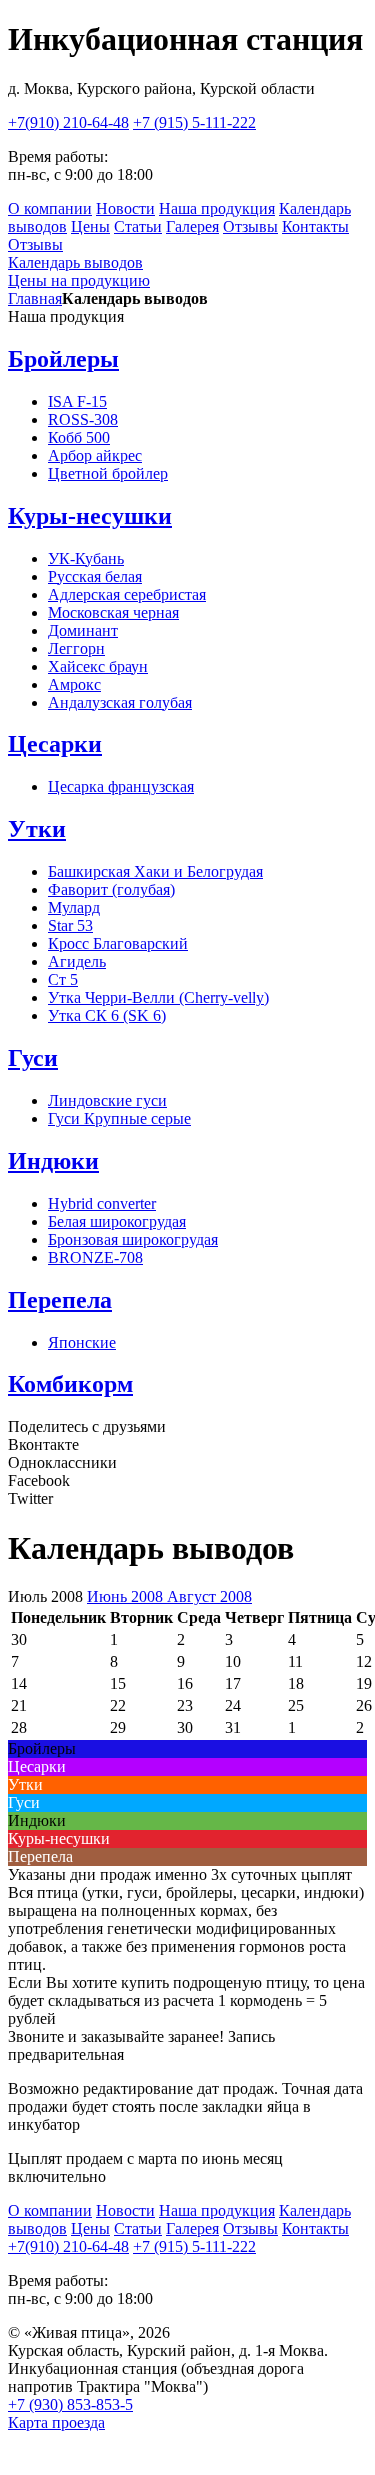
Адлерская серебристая (127, 594)
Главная (35, 298)
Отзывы (250, 226)
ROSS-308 (83, 419)
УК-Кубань (86, 558)
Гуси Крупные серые (119, 1118)
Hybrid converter (102, 1203)
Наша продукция (217, 208)
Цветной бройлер (108, 473)
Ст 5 (63, 979)
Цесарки (55, 744)
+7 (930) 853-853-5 (70, 2404)
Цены (90, 226)
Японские (82, 1342)
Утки (37, 829)
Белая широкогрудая (117, 1221)
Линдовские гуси (107, 1100)
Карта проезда (56, 2422)
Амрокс (74, 684)
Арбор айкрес (95, 455)
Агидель (77, 961)
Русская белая (95, 576)
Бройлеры (63, 359)
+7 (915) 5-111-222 (194, 122)
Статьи (138, 226)
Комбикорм (70, 1384)
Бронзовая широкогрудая (133, 1239)
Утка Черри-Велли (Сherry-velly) (158, 997)
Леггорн (76, 648)
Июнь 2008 (127, 1596)
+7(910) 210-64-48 (68, 122)
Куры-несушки (90, 516)
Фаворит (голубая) (111, 889)
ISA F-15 (77, 401)
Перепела (60, 1300)
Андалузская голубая (120, 702)
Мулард (74, 907)
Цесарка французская (121, 786)
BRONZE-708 (95, 1257)
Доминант (83, 630)
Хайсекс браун (98, 666)
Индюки (53, 1161)
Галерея (192, 226)
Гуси (33, 1058)
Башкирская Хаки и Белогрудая (155, 871)
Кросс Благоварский (118, 943)
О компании (50, 208)
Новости (125, 208)
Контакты (315, 226)
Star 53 (70, 925)
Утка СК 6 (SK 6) (107, 1015)
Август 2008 (209, 1596)
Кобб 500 (79, 437)
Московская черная (113, 612)
